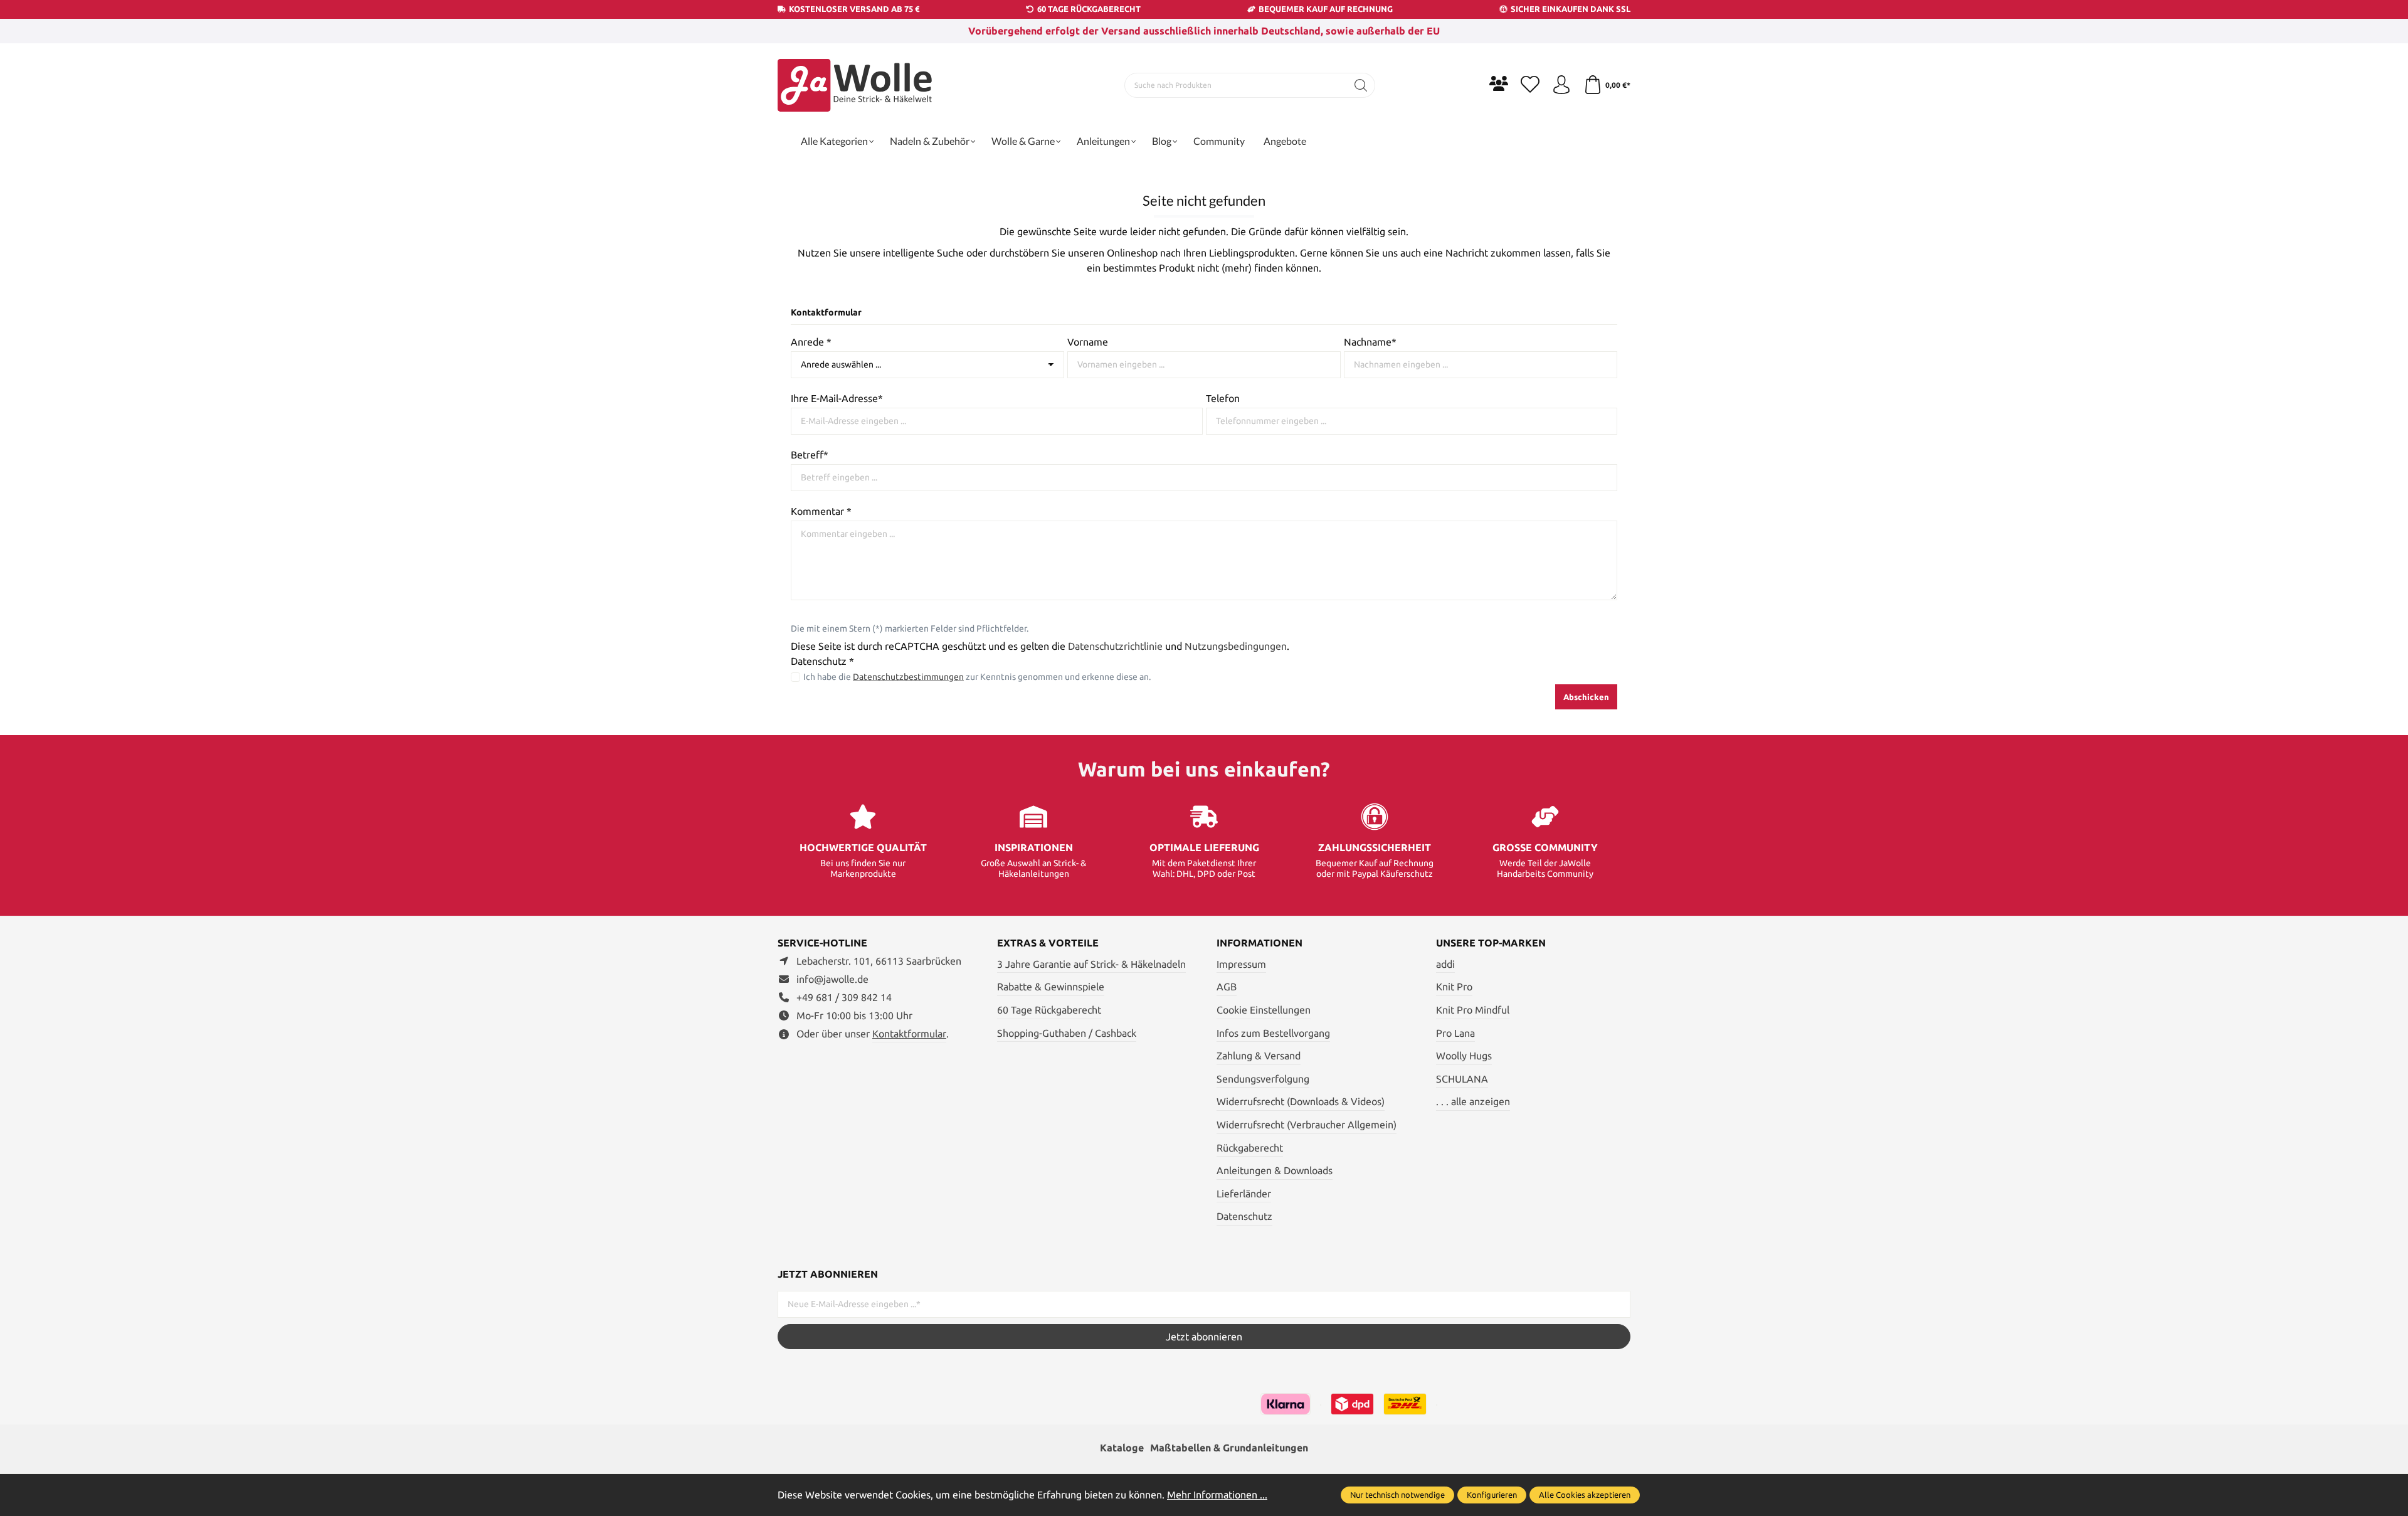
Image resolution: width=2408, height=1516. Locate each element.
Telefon (1223, 398)
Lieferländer (1244, 1194)
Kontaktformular (909, 1034)
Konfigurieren (1492, 1495)
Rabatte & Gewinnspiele (1051, 987)
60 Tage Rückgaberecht (1049, 1010)
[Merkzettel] (1530, 85)
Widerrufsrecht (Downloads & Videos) (1301, 1101)
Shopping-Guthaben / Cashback (1067, 1033)
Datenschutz (1244, 1216)
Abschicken (1586, 697)
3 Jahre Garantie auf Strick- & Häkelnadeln (1091, 964)
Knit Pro (1454, 987)
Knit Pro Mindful (1473, 1010)
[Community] (1499, 83)
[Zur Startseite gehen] (856, 85)
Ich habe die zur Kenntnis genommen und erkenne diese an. (977, 677)
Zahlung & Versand (1259, 1056)
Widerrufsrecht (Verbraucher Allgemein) (1307, 1125)
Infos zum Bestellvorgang (1273, 1033)
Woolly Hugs (1464, 1056)
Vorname (1088, 342)
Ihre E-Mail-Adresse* (837, 398)
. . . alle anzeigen (1473, 1101)
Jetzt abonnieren (1204, 1337)
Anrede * (811, 342)
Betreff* (810, 455)
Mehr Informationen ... (1217, 1495)
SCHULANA (1462, 1079)
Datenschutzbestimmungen (908, 677)
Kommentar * (821, 511)
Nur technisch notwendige (1397, 1495)
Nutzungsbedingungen (1236, 646)
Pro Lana (1455, 1033)
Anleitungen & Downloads (1275, 1170)
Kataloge (1122, 1448)
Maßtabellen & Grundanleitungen (1229, 1448)
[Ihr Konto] (1561, 85)
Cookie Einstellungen (1264, 1010)
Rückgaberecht (1250, 1148)
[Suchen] (1361, 85)
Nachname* (1370, 342)
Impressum (1241, 964)
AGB (1227, 987)
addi (1445, 964)
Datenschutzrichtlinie (1115, 646)
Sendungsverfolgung (1263, 1079)
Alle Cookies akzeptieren (1585, 1495)
